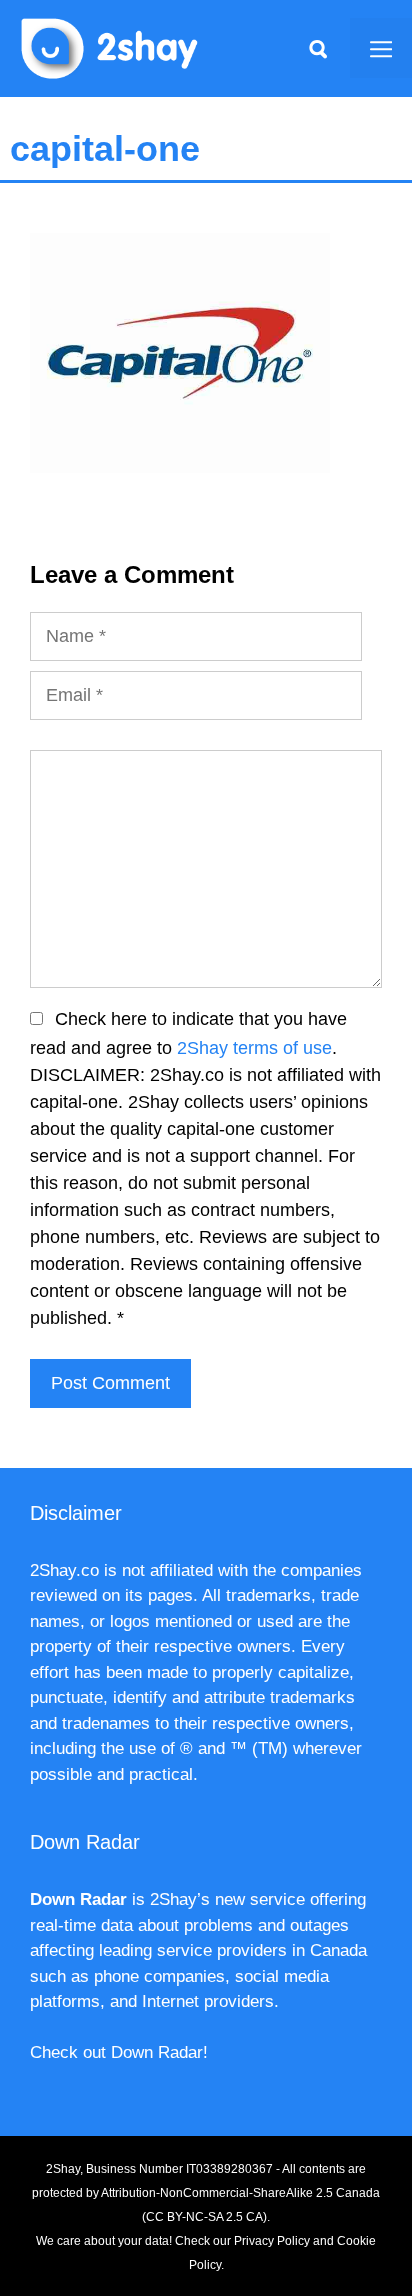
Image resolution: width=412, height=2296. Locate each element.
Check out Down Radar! (119, 2052)
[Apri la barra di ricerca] (318, 48)
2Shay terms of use (254, 1048)
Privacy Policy (272, 2241)
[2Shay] (110, 47)
